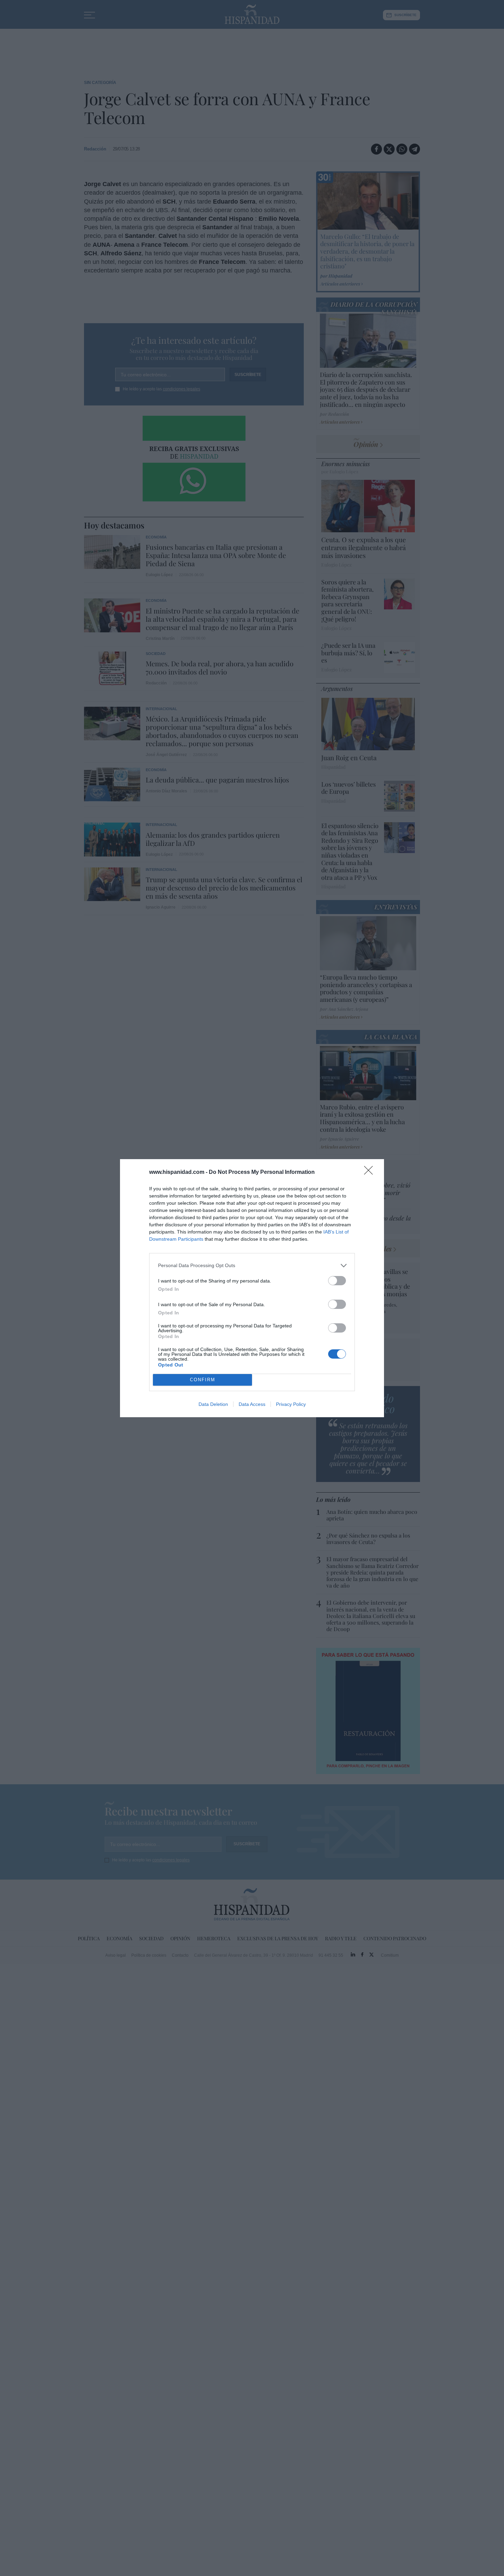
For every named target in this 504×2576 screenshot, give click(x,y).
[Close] (371, 1172)
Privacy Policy (291, 1404)
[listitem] (252, 1266)
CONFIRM (203, 1380)
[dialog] (252, 1288)
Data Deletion (213, 1404)
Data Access (252, 1404)
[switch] (337, 1281)
